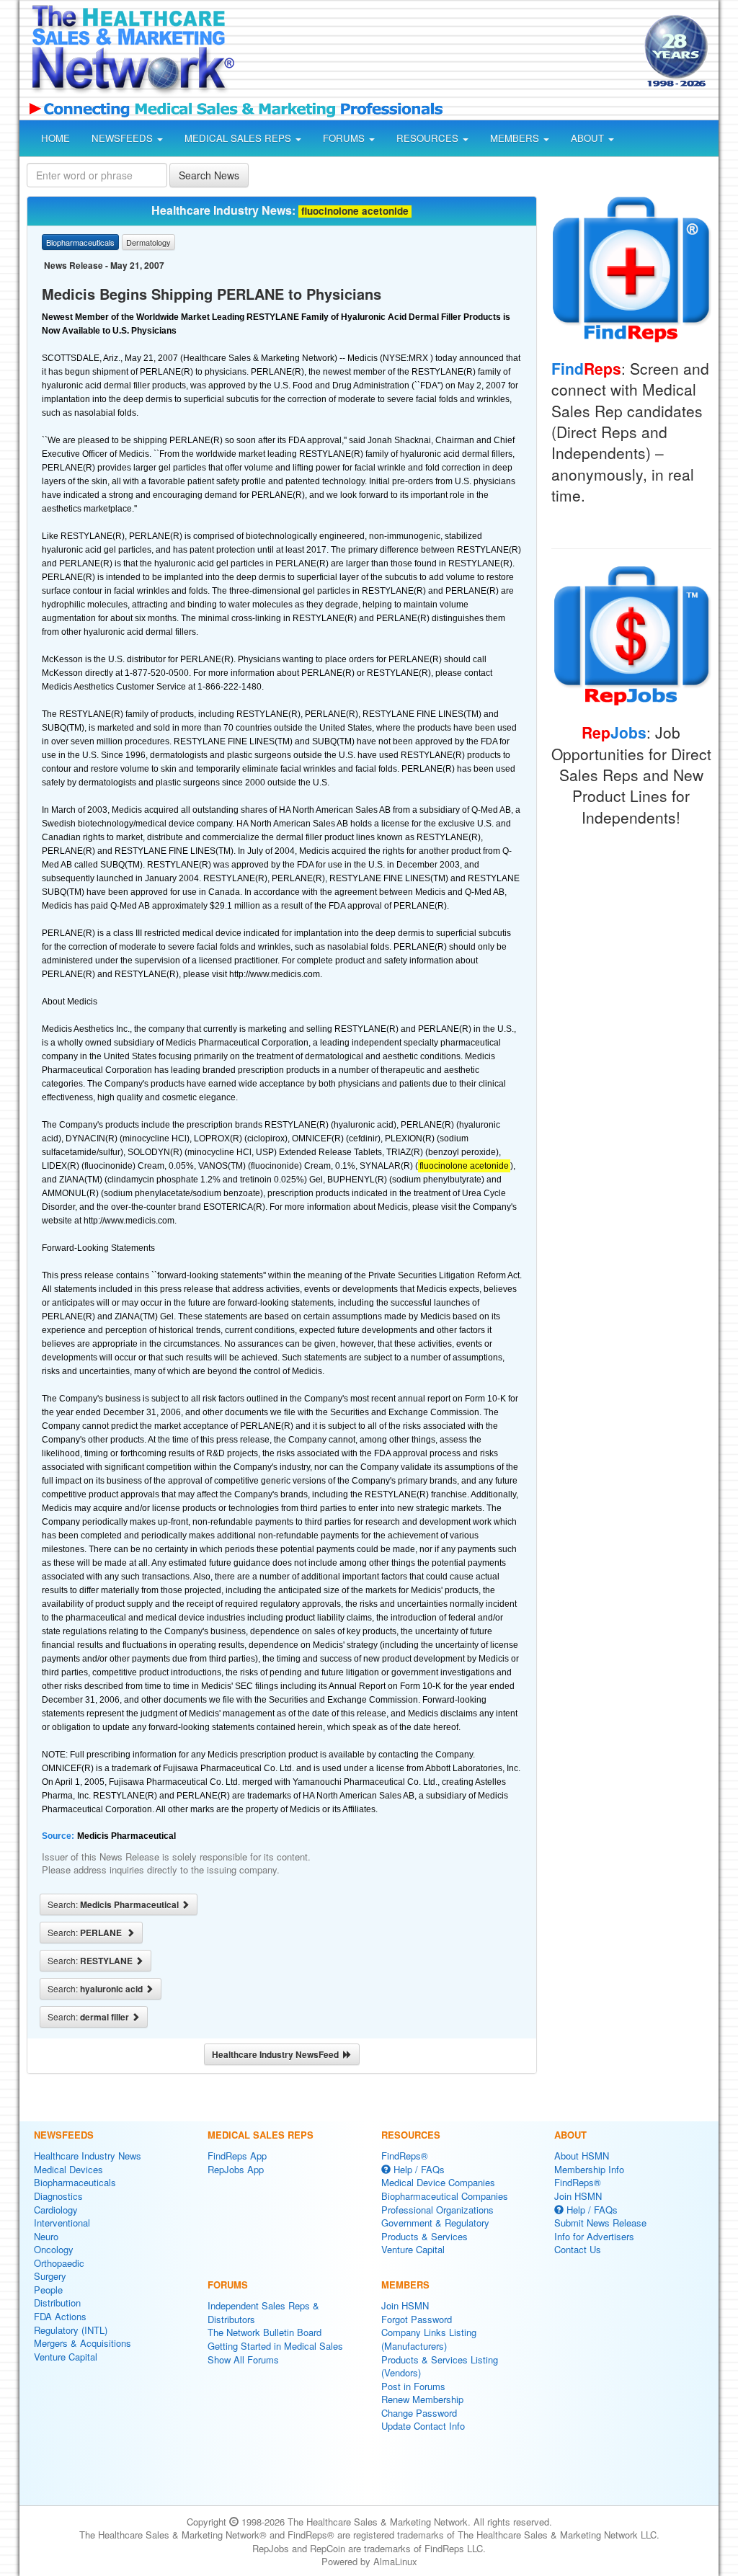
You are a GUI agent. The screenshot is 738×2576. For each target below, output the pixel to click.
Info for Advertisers (594, 2236)
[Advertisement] (435, 53)
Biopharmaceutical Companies (445, 2196)
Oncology (54, 2249)
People (48, 2290)
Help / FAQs (418, 2169)
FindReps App (237, 2156)
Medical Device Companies (438, 2182)
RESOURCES (429, 138)
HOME (55, 138)
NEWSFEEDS (124, 138)
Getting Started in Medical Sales (275, 2346)
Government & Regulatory (435, 2223)
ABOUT (589, 138)
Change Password (419, 2413)
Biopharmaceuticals (75, 2182)
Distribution (57, 2303)
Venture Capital (66, 2357)
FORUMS (345, 138)
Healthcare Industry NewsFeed (277, 2054)
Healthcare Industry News (88, 2156)
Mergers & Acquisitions (83, 2343)
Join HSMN (405, 2305)
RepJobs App (236, 2169)
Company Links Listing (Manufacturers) (429, 2339)
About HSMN (582, 2156)
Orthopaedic (59, 2263)
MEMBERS (516, 138)
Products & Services (424, 2236)
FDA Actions (60, 2316)
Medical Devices (68, 2169)
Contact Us (578, 2249)
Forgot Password (417, 2319)
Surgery (50, 2276)
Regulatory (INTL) (71, 2330)
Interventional (62, 2223)
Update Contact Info (423, 2426)
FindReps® (405, 2156)
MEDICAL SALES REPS (239, 138)
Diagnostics (58, 2196)
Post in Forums (413, 2386)
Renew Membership (422, 2399)
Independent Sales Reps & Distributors (263, 2312)
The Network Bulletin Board (264, 2332)
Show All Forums (243, 2359)
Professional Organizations (437, 2210)
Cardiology (56, 2210)
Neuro (46, 2236)
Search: (114, 1904)
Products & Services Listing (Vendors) (440, 2366)
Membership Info (589, 2169)
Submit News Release (600, 2223)
